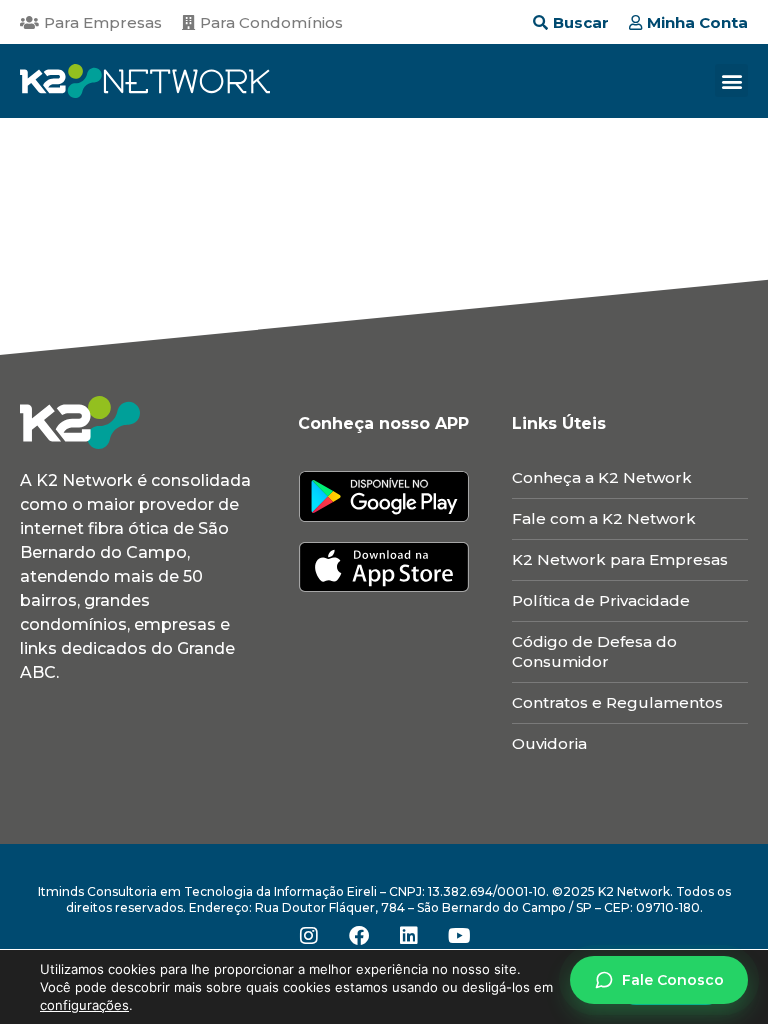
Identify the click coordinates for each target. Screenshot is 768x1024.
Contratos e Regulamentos (617, 702)
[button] (731, 80)
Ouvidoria (549, 743)
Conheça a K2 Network (602, 477)
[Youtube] (459, 936)
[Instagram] (309, 936)
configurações (84, 1005)
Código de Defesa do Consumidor (594, 651)
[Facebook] (359, 936)
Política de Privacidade (601, 600)
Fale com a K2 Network (604, 518)
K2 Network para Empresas (620, 559)
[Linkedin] (409, 936)
